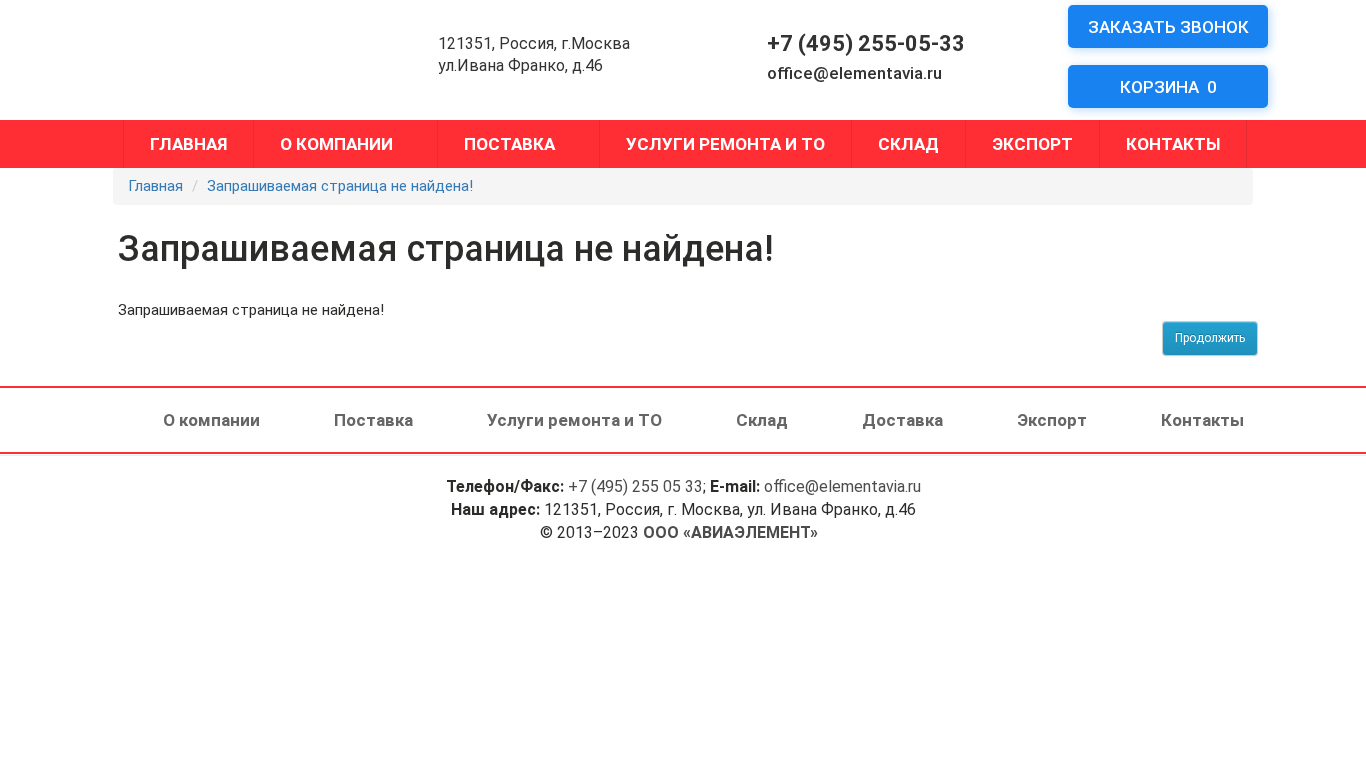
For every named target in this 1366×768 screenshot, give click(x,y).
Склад (908, 144)
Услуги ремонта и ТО (725, 144)
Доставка (902, 420)
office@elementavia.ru (854, 73)
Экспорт (1032, 144)
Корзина (1168, 87)
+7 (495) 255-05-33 (866, 43)
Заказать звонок (1168, 27)
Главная (188, 144)
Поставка (509, 144)
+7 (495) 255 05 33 (635, 486)
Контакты (1173, 144)
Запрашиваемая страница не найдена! (340, 186)
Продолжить (1210, 338)
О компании (336, 144)
